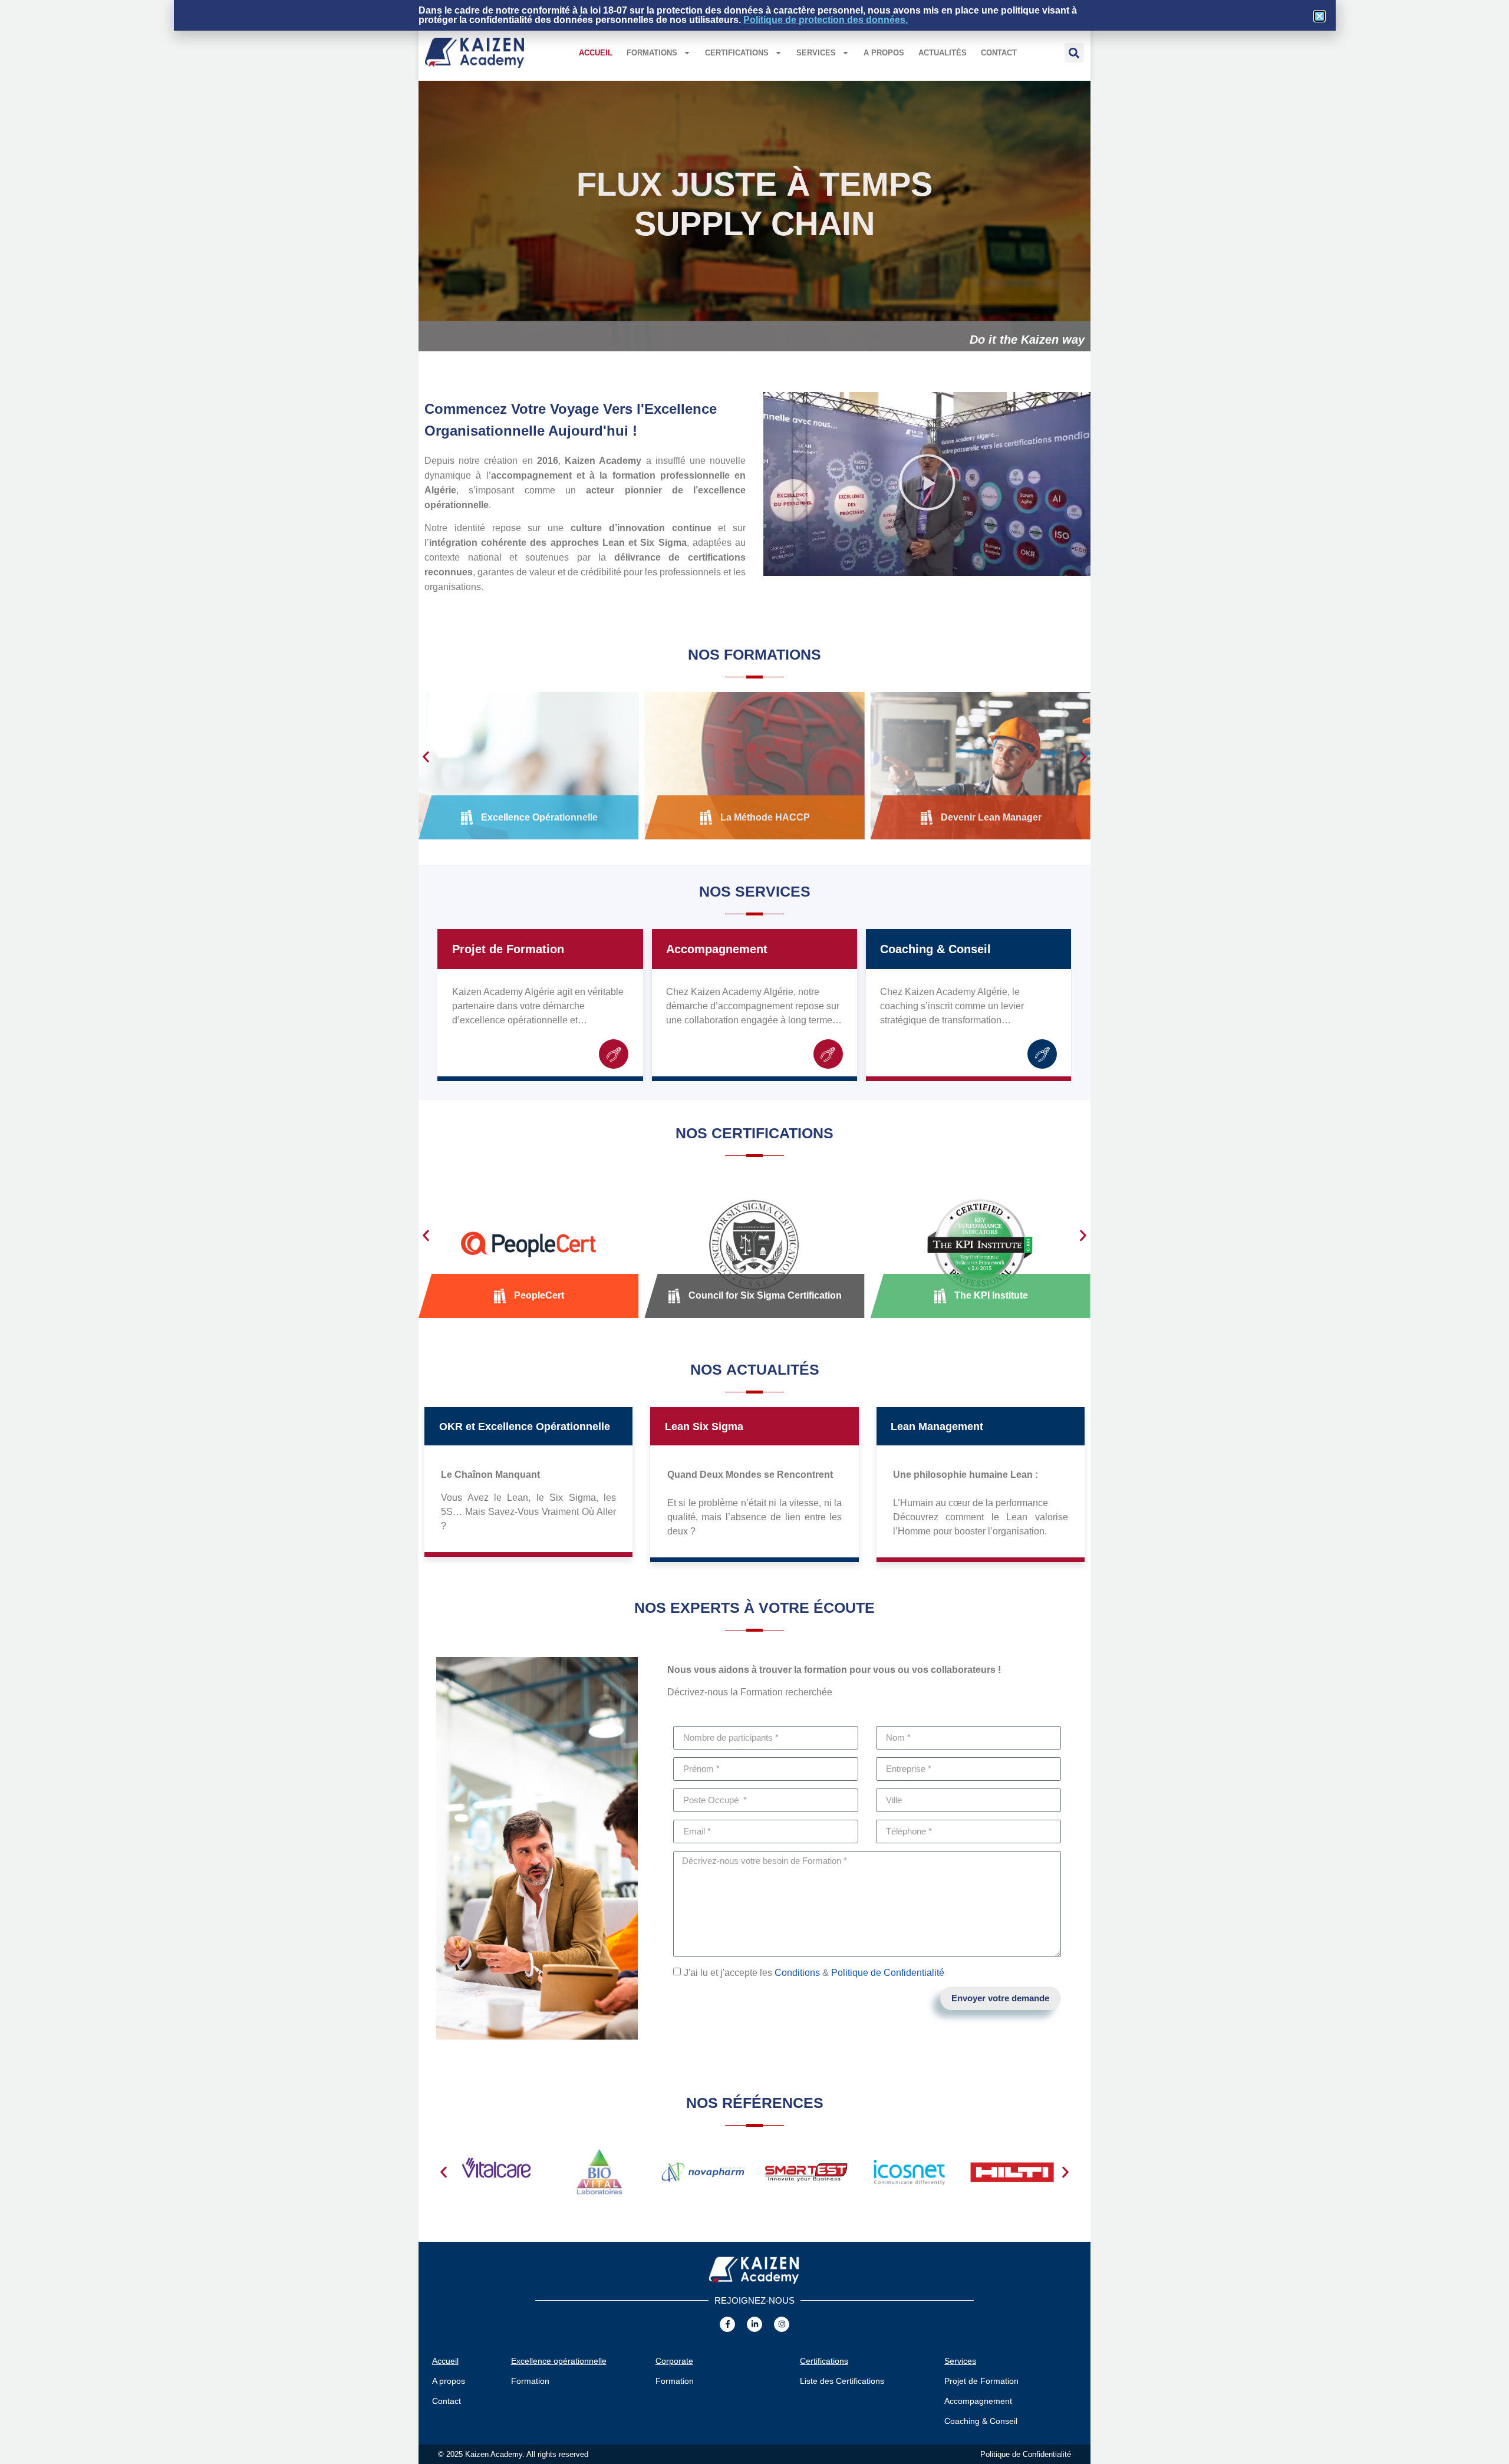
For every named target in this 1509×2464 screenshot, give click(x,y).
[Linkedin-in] (754, 2324)
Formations (652, 53)
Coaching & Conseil (935, 949)
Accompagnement (717, 949)
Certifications (737, 53)
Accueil (596, 53)
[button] (1074, 53)
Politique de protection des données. (826, 20)
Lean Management (937, 1427)
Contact (999, 53)
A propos (884, 53)
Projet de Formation (508, 949)
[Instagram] (782, 2324)
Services (816, 53)
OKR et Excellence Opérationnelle (525, 1427)
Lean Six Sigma (704, 1427)
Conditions (797, 1972)
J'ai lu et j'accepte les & (814, 1972)
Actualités (943, 53)
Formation (530, 2381)
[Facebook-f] (727, 2324)
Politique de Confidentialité (888, 1972)
